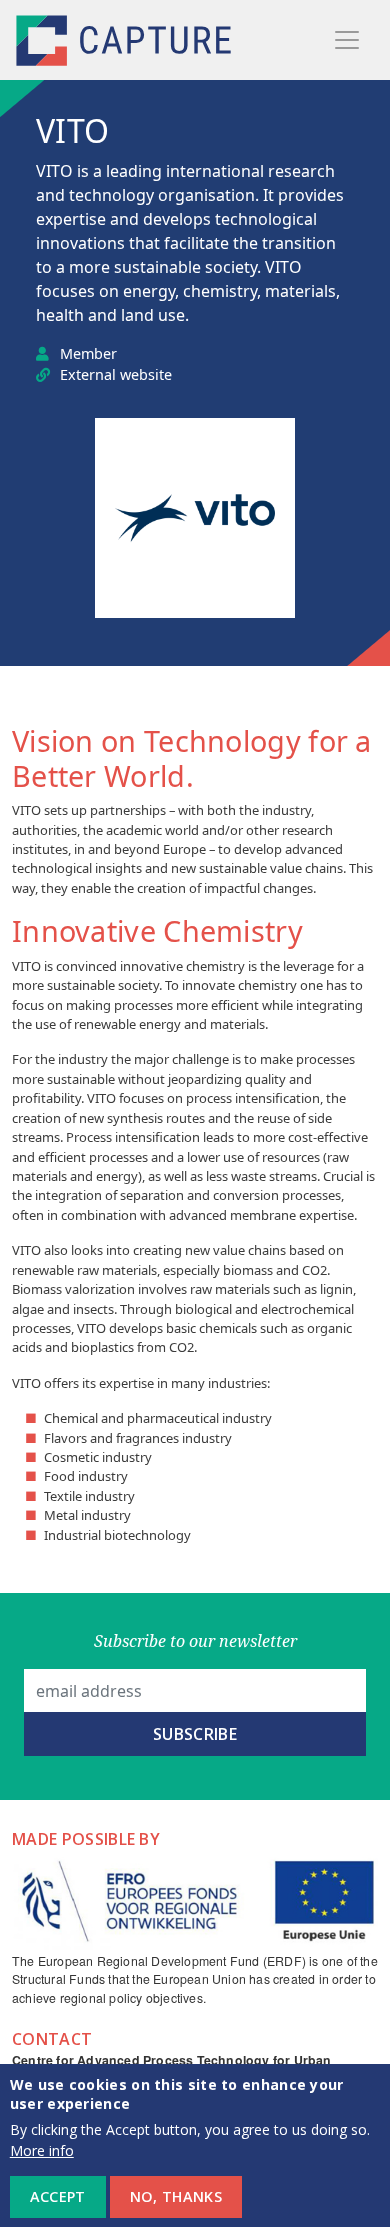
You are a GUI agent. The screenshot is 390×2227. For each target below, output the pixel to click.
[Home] (126, 40)
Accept (58, 2196)
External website (116, 374)
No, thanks (176, 2196)
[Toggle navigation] (347, 40)
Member (88, 353)
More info (42, 2150)
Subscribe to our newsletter (195, 1641)
